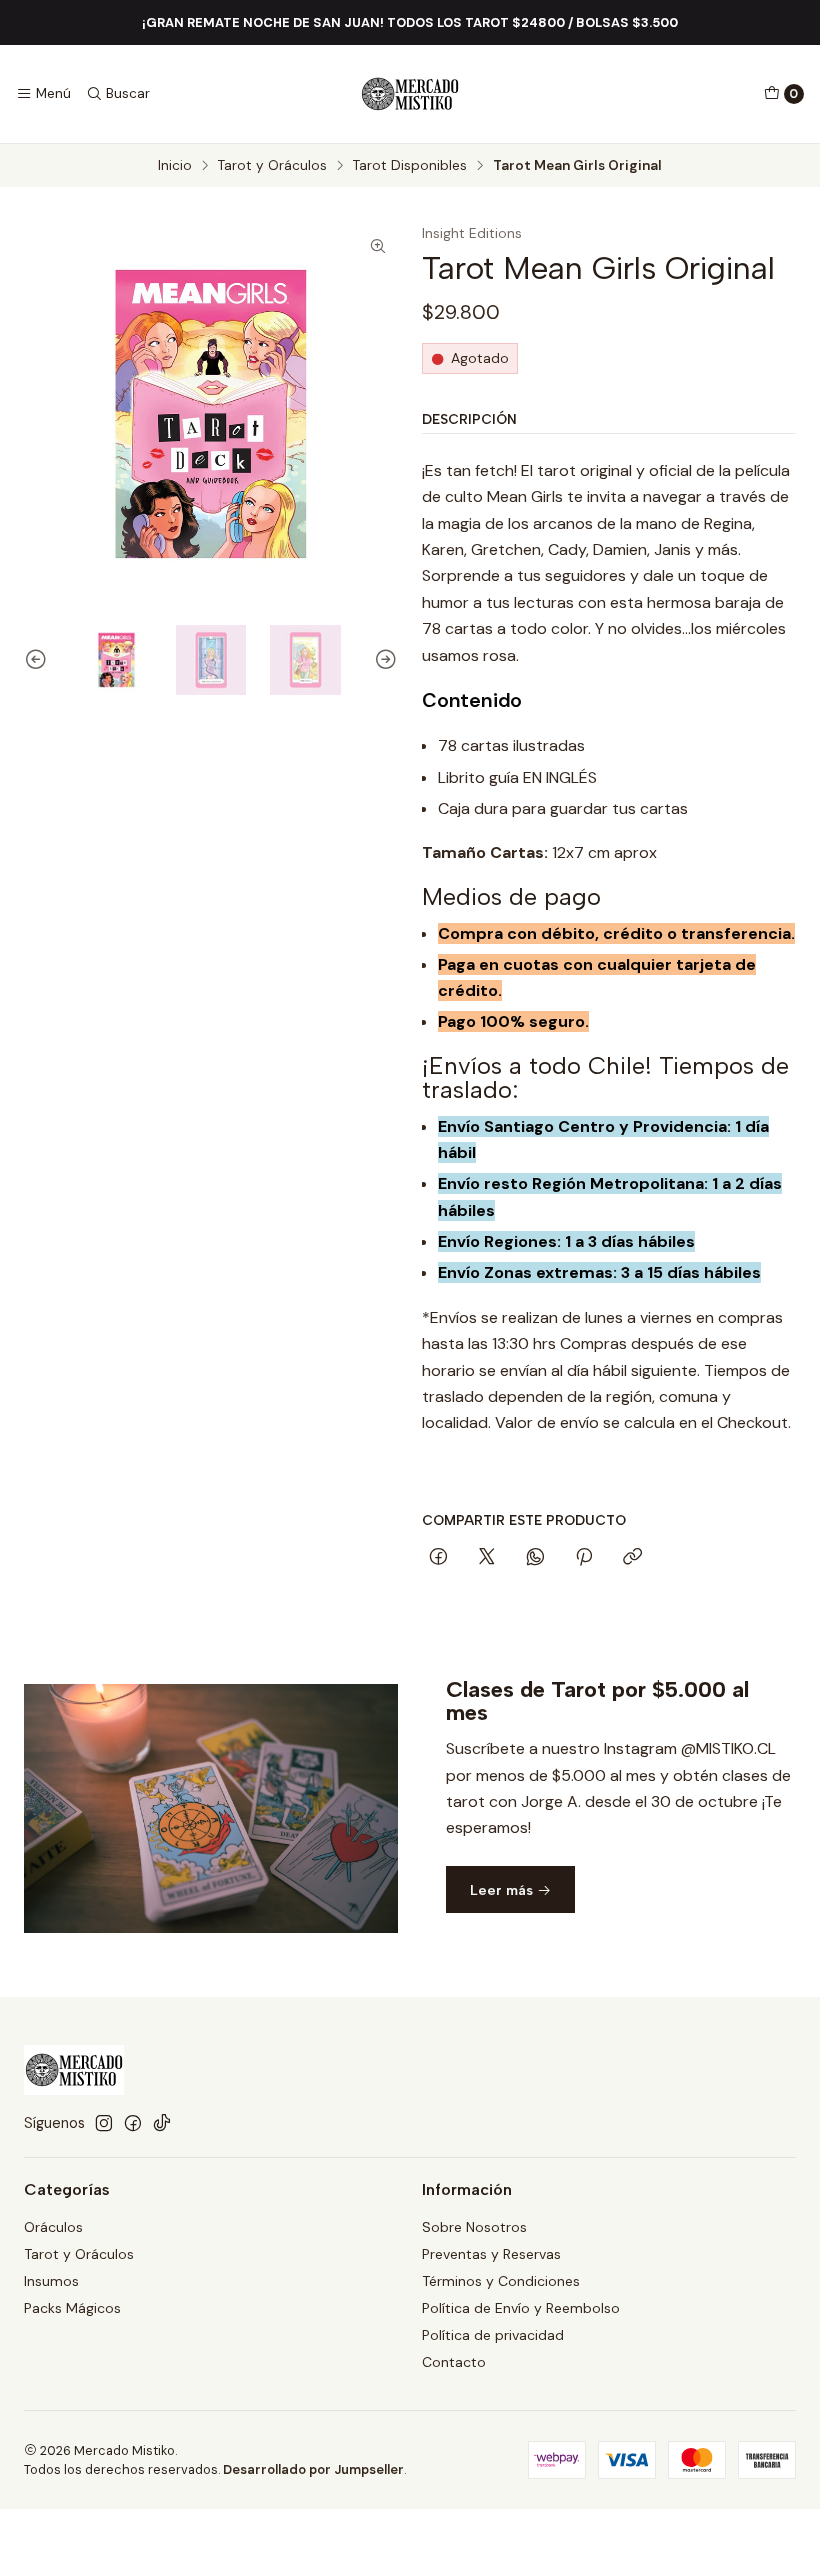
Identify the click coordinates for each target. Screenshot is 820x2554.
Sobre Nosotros (474, 2227)
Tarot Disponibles (410, 166)
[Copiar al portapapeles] (632, 1558)
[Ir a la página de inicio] (410, 94)
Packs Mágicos (72, 2308)
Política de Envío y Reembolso (521, 2308)
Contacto (454, 2362)
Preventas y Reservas (491, 2254)
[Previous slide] (39, 660)
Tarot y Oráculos (272, 166)
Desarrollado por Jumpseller (313, 2469)
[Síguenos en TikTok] (162, 2123)
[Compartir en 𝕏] (487, 1558)
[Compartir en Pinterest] (584, 1558)
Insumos (51, 2281)
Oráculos (53, 2227)
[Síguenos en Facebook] (133, 2123)
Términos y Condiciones (501, 2281)
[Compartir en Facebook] (438, 1558)
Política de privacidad (493, 2335)
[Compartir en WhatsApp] (535, 1558)
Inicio (175, 166)
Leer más (503, 1890)
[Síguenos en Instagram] (104, 2123)
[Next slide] (383, 660)
